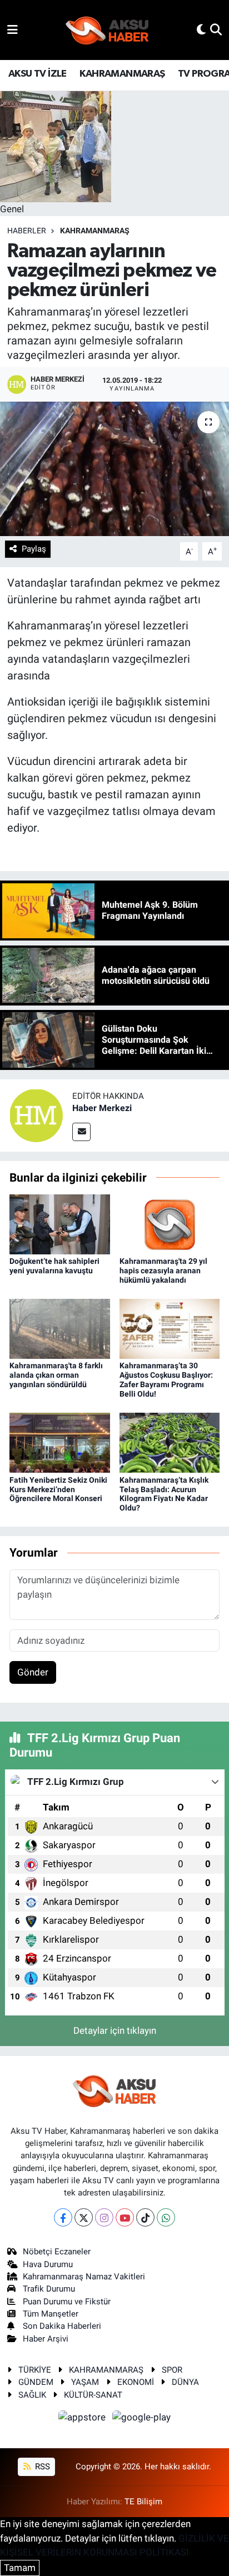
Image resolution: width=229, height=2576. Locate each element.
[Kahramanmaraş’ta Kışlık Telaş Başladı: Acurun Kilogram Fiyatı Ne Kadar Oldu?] (170, 1442)
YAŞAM (85, 2382)
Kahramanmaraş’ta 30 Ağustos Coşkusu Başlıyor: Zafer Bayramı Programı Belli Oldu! (166, 1379)
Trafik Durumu (49, 2289)
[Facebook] (63, 2217)
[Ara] (216, 29)
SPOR (172, 2370)
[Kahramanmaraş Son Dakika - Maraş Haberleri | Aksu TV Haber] (107, 30)
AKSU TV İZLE (38, 74)
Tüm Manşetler (51, 2314)
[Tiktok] (145, 2217)
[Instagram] (104, 2217)
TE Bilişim (143, 2502)
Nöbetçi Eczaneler (57, 2252)
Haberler (27, 231)
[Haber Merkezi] (36, 1114)
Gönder (33, 1672)
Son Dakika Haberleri (62, 2326)
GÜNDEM (36, 2382)
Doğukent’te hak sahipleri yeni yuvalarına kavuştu (54, 1266)
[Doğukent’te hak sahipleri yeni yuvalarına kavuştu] (60, 1223)
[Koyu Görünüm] (201, 29)
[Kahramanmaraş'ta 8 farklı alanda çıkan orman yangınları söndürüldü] (60, 1328)
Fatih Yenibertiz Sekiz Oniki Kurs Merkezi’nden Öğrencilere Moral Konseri (58, 1489)
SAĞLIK (32, 2395)
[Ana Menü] (13, 29)
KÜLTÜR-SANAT (93, 2395)
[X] (84, 2217)
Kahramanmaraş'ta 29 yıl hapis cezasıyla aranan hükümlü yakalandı (163, 1271)
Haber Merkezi (102, 1108)
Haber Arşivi (46, 2339)
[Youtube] (125, 2217)
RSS (41, 2467)
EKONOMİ (136, 2382)
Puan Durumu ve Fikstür (67, 2302)
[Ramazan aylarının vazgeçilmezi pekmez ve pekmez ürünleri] (114, 469)
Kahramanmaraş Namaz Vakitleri (84, 2277)
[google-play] (142, 2419)
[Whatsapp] (166, 2217)
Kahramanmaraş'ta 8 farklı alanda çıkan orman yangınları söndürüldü (56, 1375)
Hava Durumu (48, 2264)
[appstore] (83, 2419)
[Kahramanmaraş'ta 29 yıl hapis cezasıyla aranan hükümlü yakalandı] (170, 1223)
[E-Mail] (81, 1132)
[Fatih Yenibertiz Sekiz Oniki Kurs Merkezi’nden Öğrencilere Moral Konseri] (60, 1442)
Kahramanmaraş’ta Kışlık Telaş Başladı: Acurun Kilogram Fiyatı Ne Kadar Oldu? (164, 1494)
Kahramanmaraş (95, 231)
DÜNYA (185, 2382)
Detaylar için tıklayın (115, 2030)
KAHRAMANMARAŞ (122, 74)
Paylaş (34, 549)
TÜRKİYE (35, 2370)
